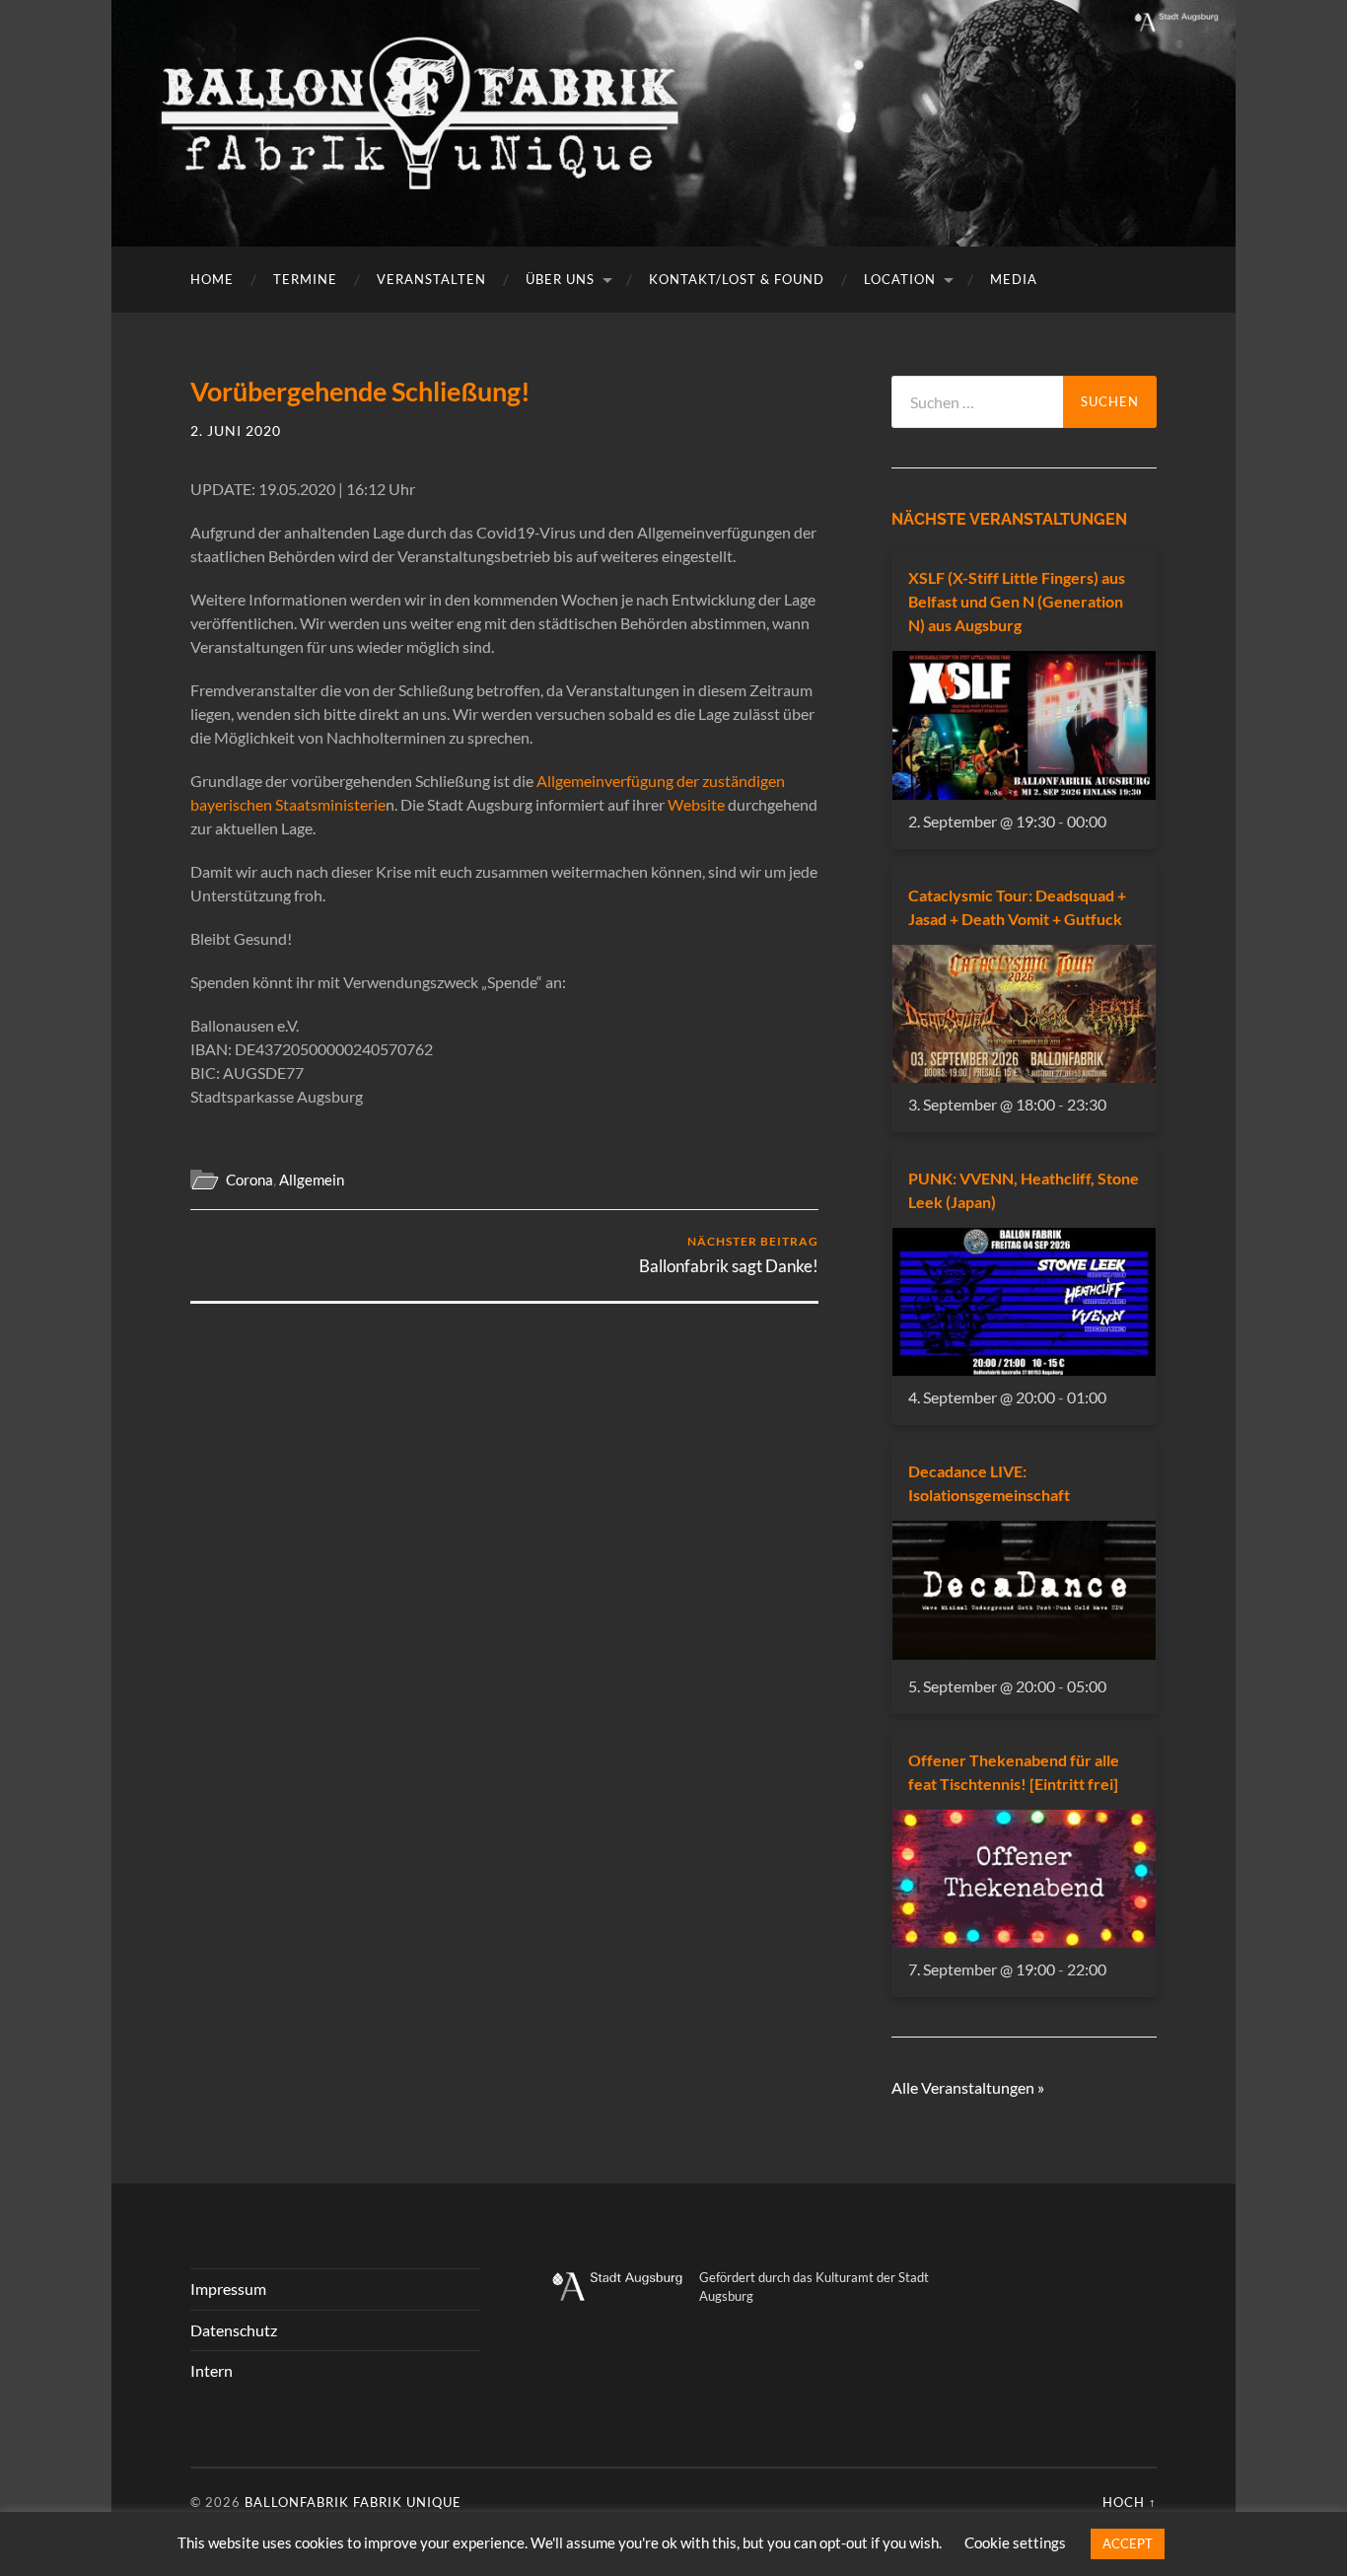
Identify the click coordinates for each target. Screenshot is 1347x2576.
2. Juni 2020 (236, 430)
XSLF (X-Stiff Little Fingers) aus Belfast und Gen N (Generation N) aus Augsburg (1017, 601)
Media (1014, 279)
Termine (305, 279)
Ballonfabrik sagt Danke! (729, 1255)
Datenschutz (234, 2330)
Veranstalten (431, 279)
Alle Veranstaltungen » (968, 2087)
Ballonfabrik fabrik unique (353, 2502)
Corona (249, 1180)
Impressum (228, 2289)
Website (696, 804)
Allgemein (312, 1180)
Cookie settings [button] (1015, 2542)
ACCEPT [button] (1128, 2543)
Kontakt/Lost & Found (737, 279)
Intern (212, 2370)
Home (212, 279)
